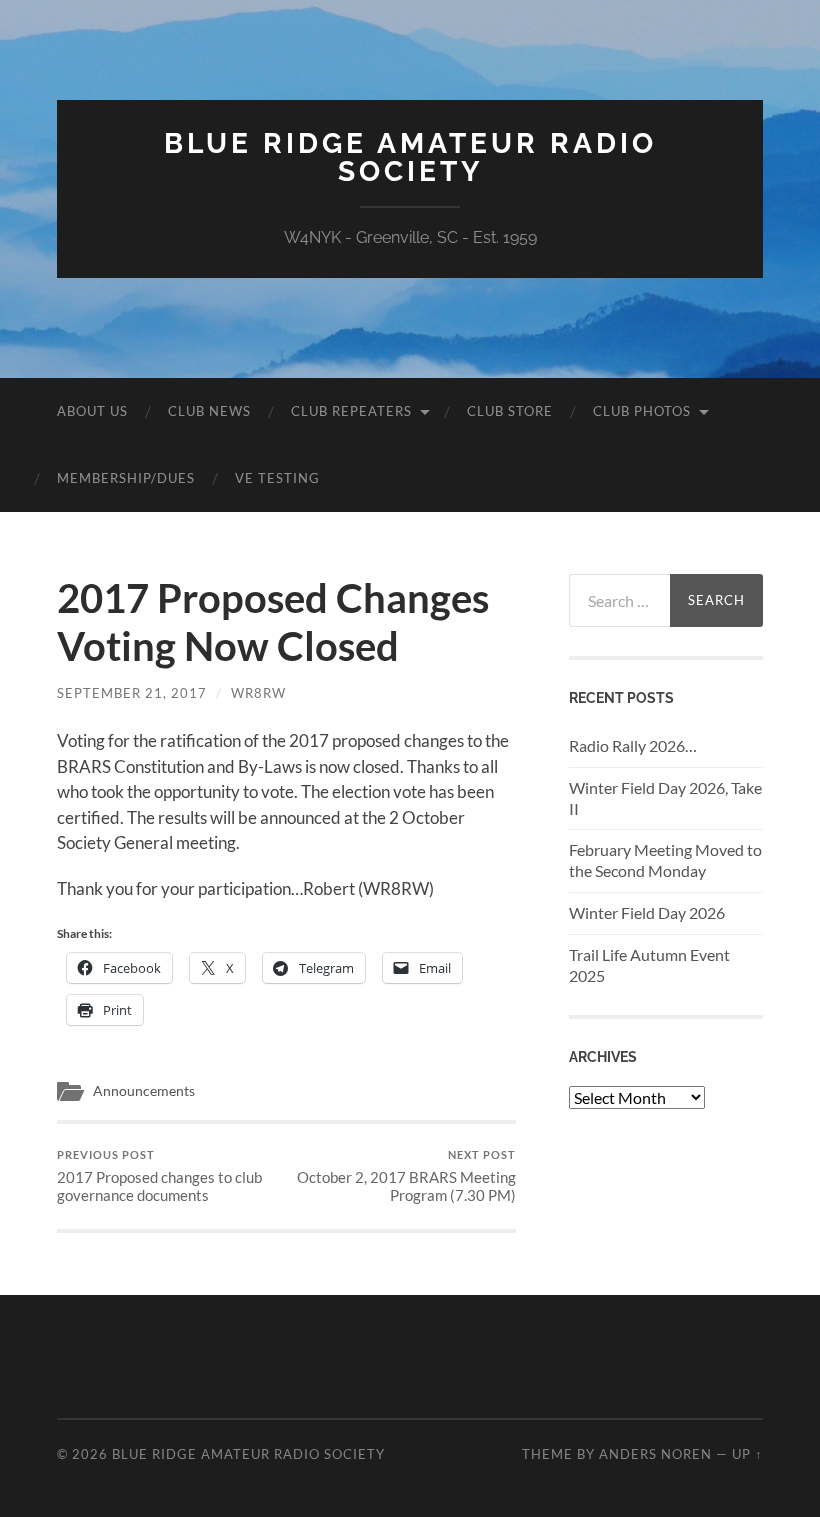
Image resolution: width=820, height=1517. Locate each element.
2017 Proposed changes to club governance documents (159, 1176)
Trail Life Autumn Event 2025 (649, 965)
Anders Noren (655, 1454)
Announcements (144, 1091)
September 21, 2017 (132, 693)
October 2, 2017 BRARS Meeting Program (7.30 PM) (406, 1176)
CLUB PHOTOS (642, 411)
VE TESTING (277, 478)
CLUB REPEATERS (351, 411)
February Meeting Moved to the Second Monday (665, 860)
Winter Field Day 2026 (647, 912)
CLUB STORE (510, 411)
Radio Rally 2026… (633, 745)
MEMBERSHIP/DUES (126, 478)
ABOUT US (92, 411)
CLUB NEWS (209, 411)
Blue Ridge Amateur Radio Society (410, 157)
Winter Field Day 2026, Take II (665, 798)
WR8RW (258, 693)
